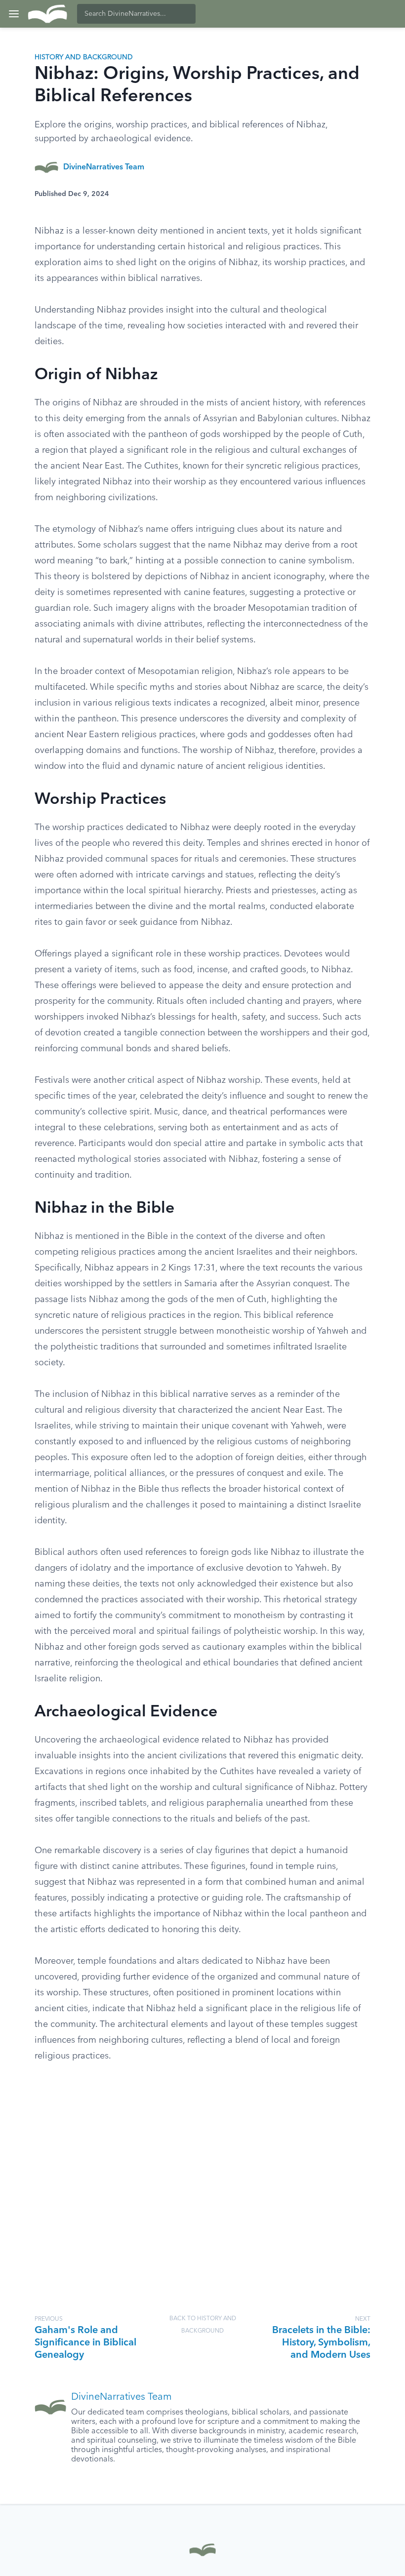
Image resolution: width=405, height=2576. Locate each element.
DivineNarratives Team (104, 167)
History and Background (84, 57)
